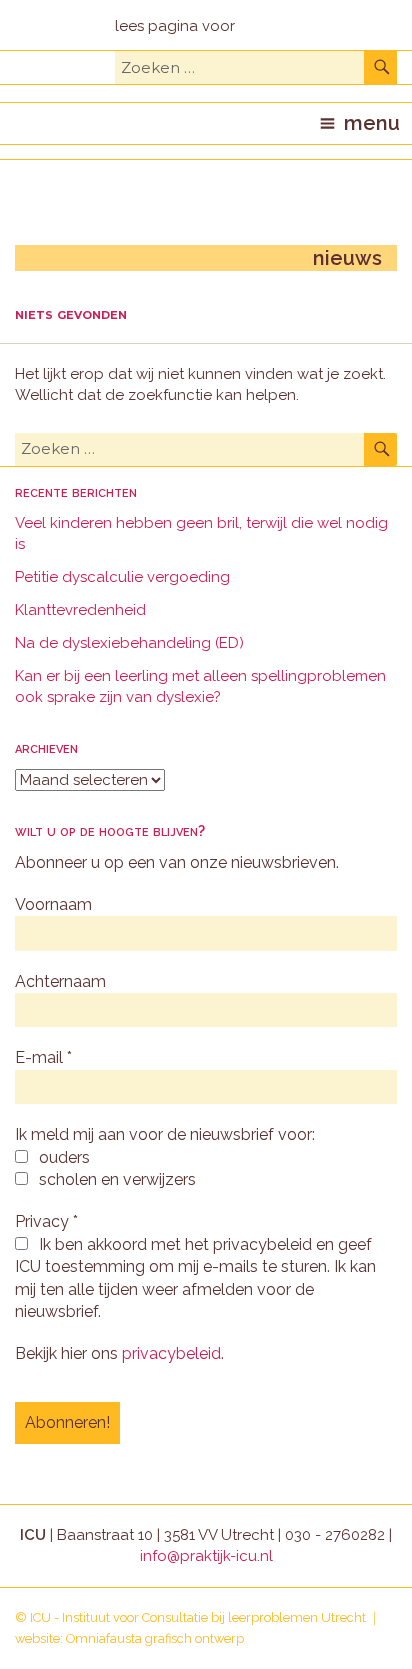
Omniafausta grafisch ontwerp (155, 1638)
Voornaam (53, 904)
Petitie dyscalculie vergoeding (122, 577)
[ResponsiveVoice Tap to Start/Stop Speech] (175, 26)
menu (372, 123)
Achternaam (60, 981)
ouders (62, 1157)
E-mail (43, 1057)
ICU (40, 1617)
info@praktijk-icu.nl (206, 1556)
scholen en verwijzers (115, 1179)
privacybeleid (171, 1353)
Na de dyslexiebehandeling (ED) (129, 643)
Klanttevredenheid (80, 610)
